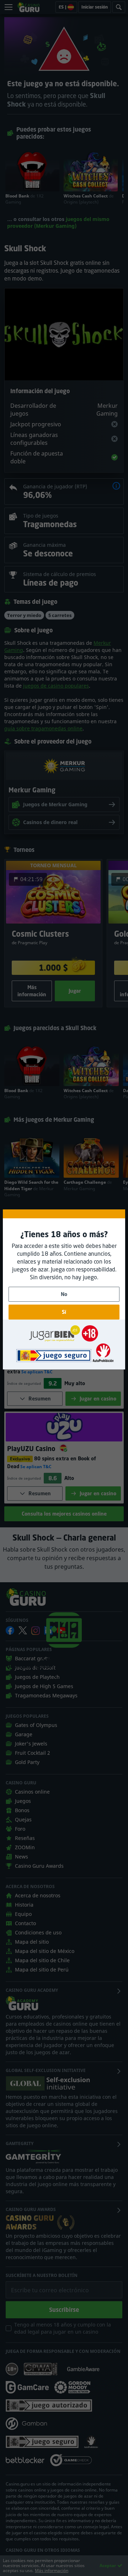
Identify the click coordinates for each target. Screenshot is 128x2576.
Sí (64, 1312)
